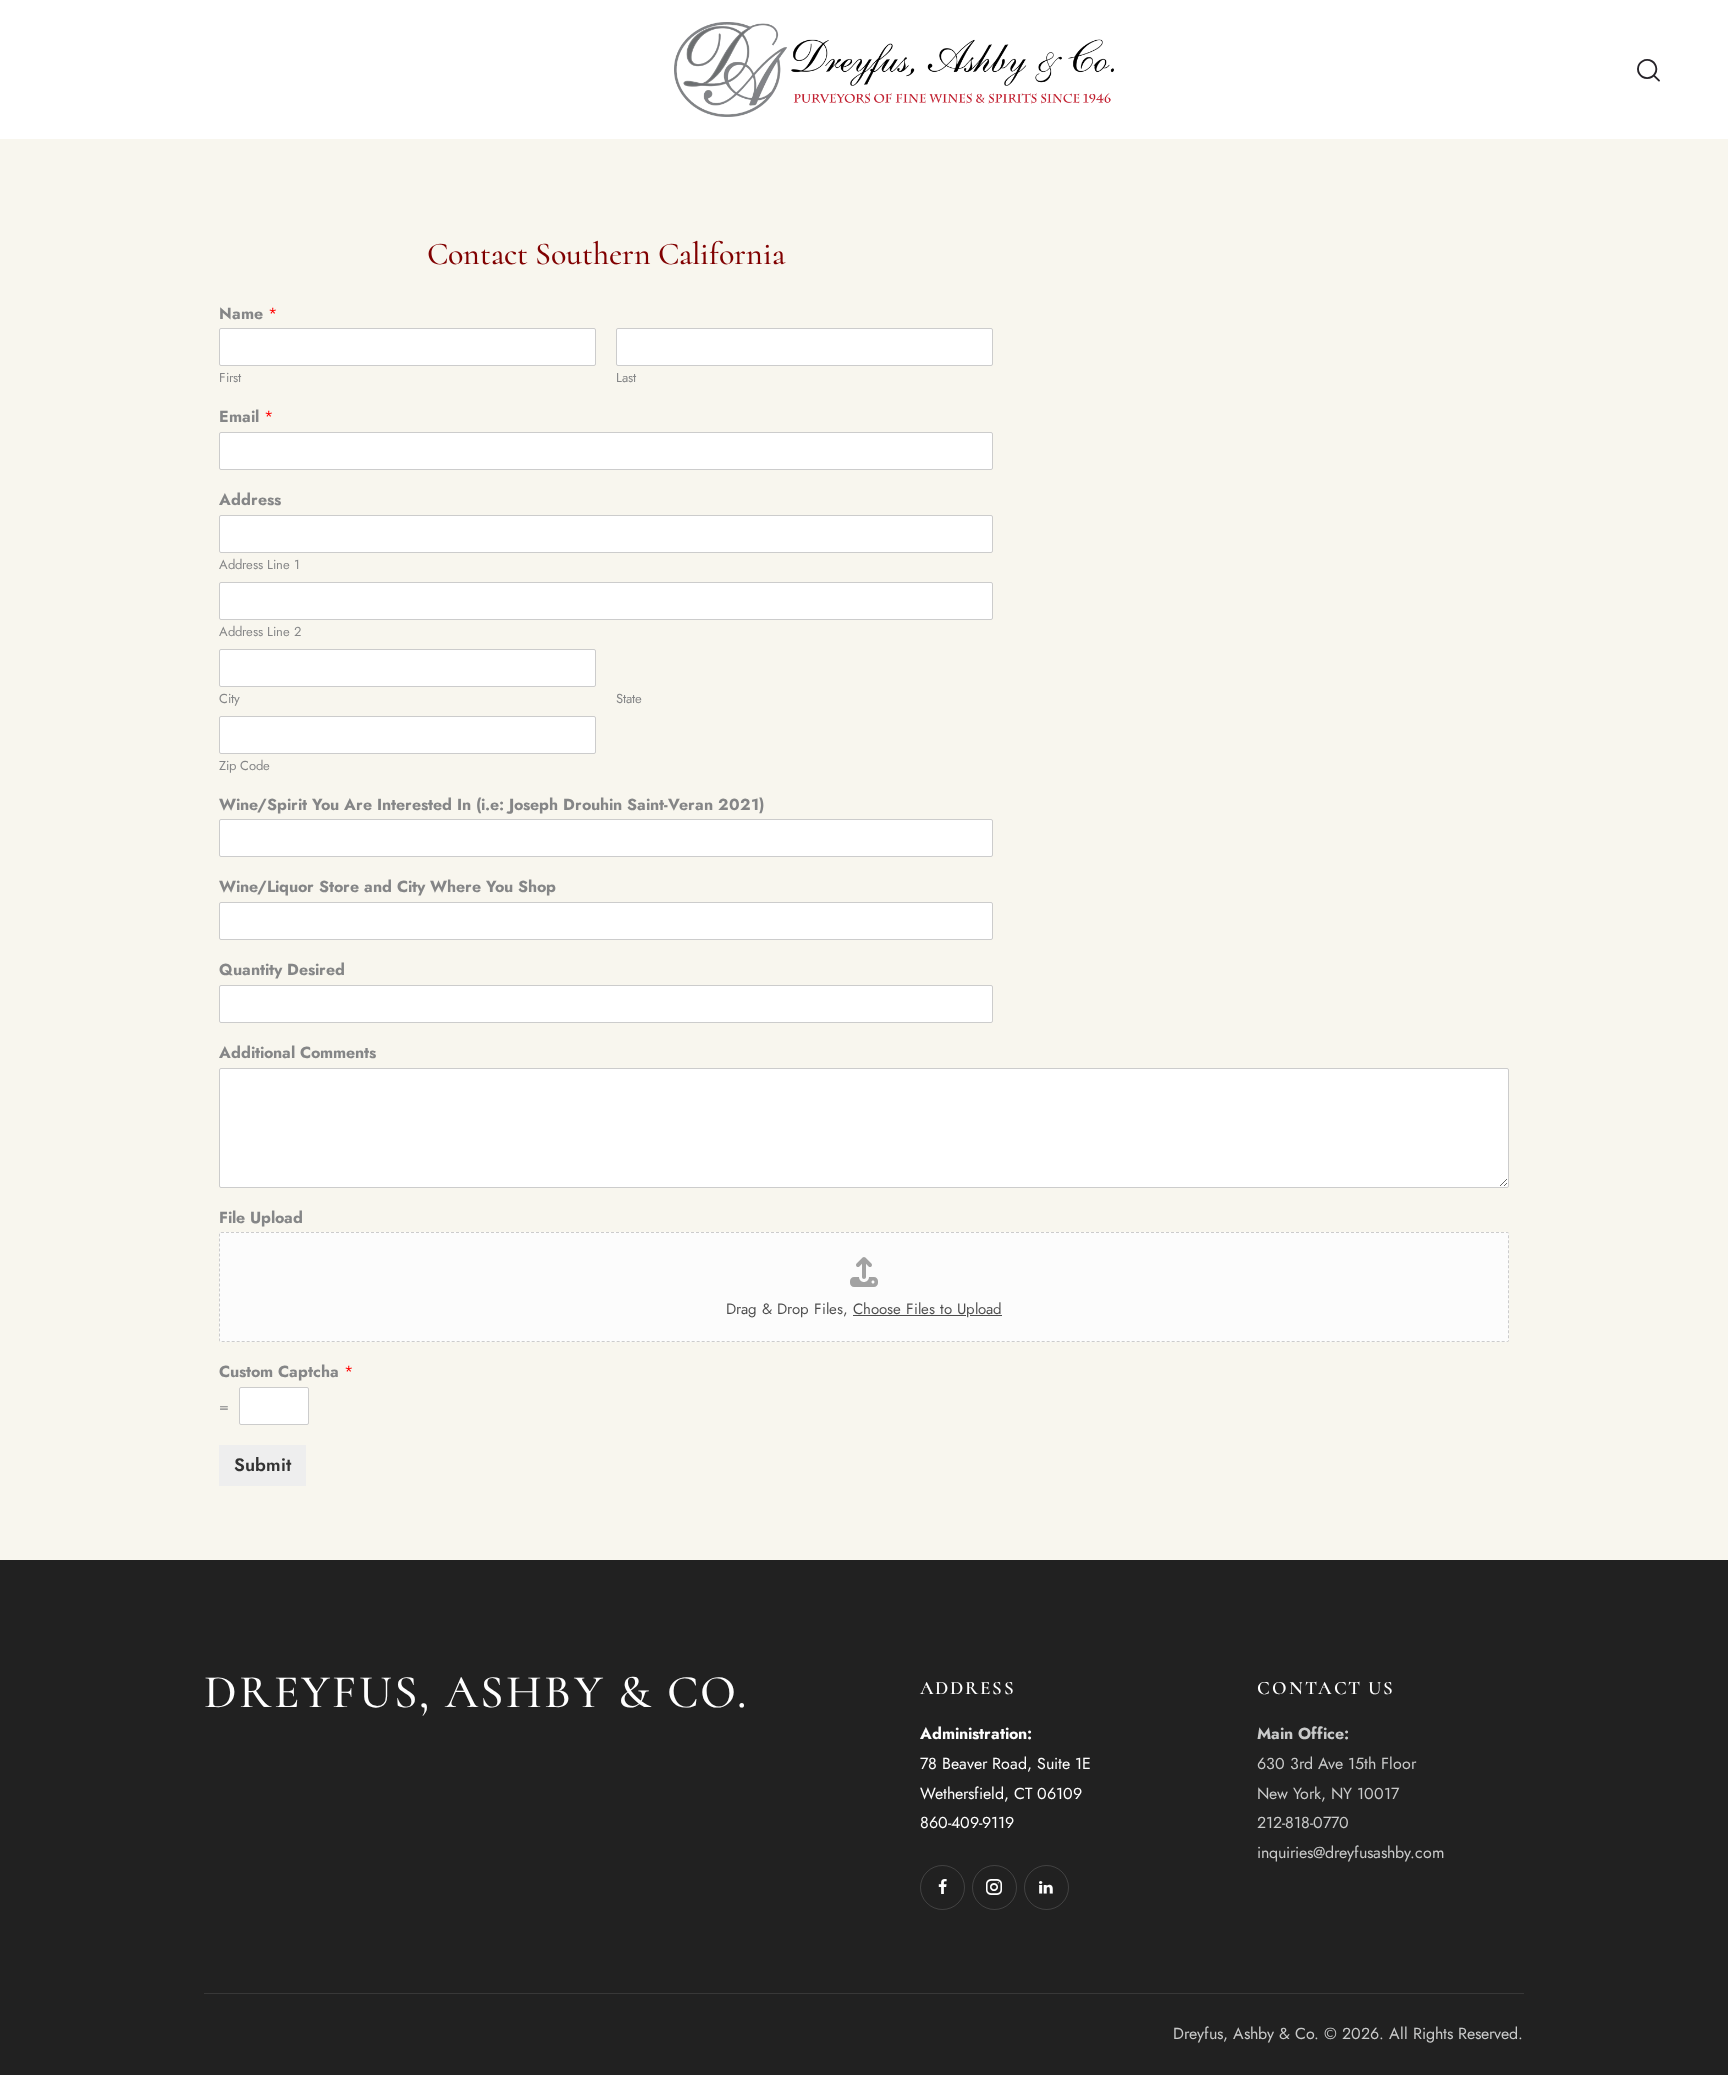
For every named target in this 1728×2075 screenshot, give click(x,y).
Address (250, 500)
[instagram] (994, 1887)
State (629, 699)
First (230, 378)
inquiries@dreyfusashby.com (1350, 1852)
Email (246, 417)
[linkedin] (1046, 1887)
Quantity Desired (282, 970)
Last (626, 378)
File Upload (261, 1218)
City (229, 699)
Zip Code (244, 766)
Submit (262, 1465)
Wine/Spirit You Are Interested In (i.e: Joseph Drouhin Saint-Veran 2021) (491, 805)
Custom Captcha (286, 1372)
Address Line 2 (260, 632)
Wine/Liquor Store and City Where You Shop (387, 887)
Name (248, 314)
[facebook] (942, 1887)
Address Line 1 (259, 565)
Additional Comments (297, 1053)
